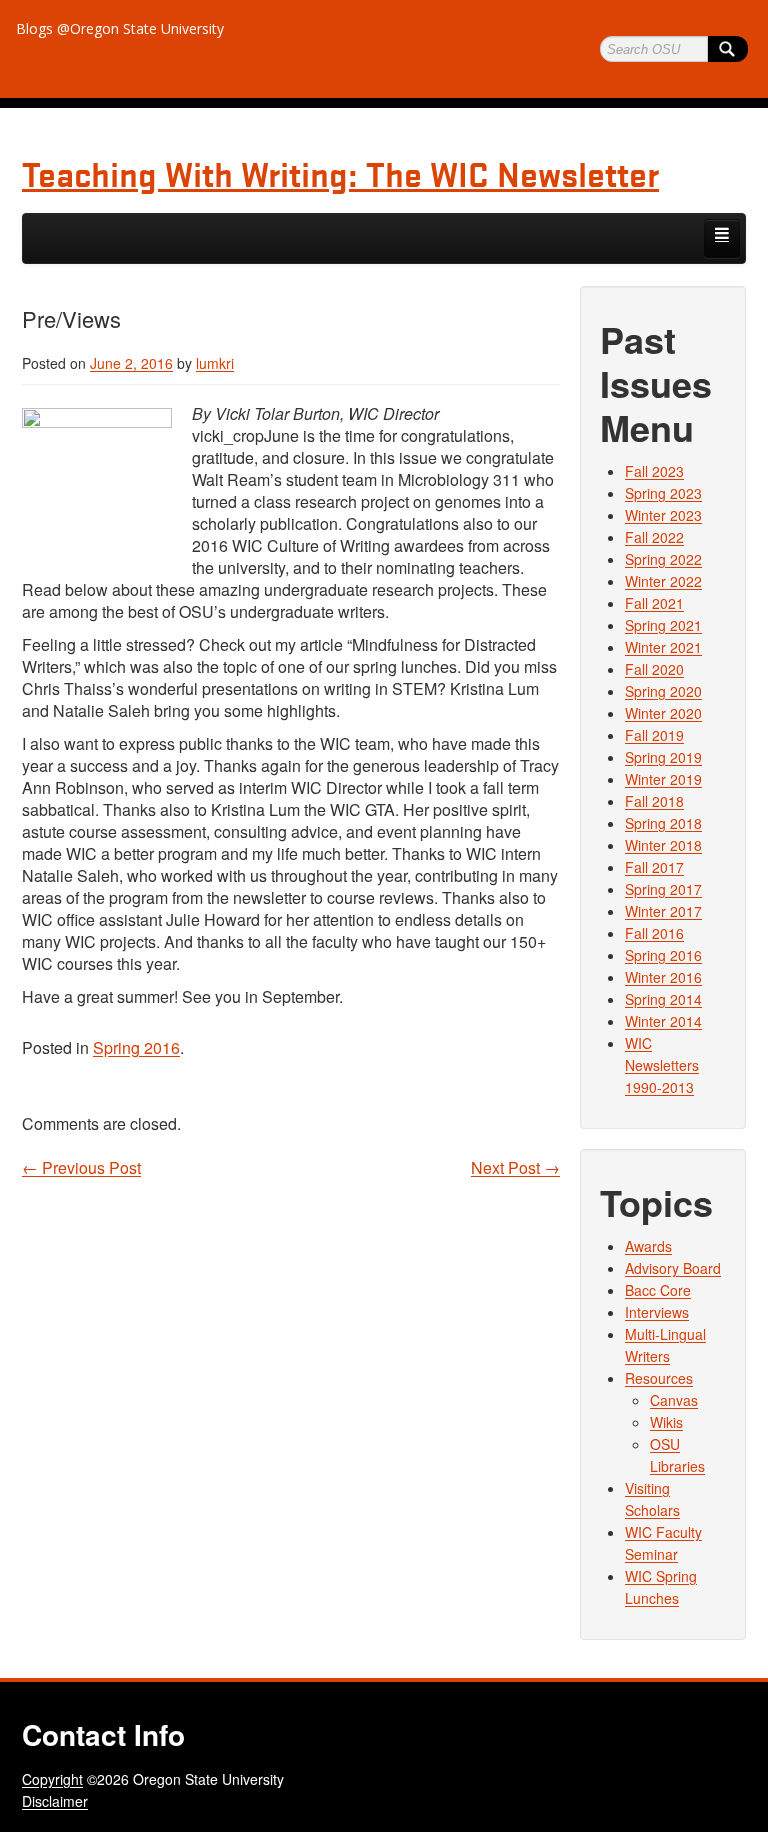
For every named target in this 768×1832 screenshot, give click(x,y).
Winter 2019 (663, 779)
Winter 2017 (663, 911)
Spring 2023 (663, 493)
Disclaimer (55, 1801)
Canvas (674, 1400)
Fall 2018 (654, 801)
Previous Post (81, 1168)
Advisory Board (673, 1268)
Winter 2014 (663, 1021)
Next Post (515, 1168)
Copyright (52, 1779)
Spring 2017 (663, 889)
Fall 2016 (654, 933)
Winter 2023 (663, 515)
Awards (648, 1246)
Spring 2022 (663, 559)
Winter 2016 (663, 977)
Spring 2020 (663, 691)
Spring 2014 (663, 999)
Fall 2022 (654, 537)
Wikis (666, 1422)
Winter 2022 (663, 581)
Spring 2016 (136, 1047)
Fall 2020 (654, 669)
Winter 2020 (663, 713)
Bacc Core (658, 1290)
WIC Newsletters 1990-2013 (662, 1065)
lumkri (215, 363)
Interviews (657, 1312)
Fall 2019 (654, 735)
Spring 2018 (663, 823)
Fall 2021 (654, 603)
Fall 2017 (654, 867)
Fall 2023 (654, 471)
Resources (659, 1378)
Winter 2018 (663, 845)
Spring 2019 (663, 757)
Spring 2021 (663, 625)
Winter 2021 (663, 647)
